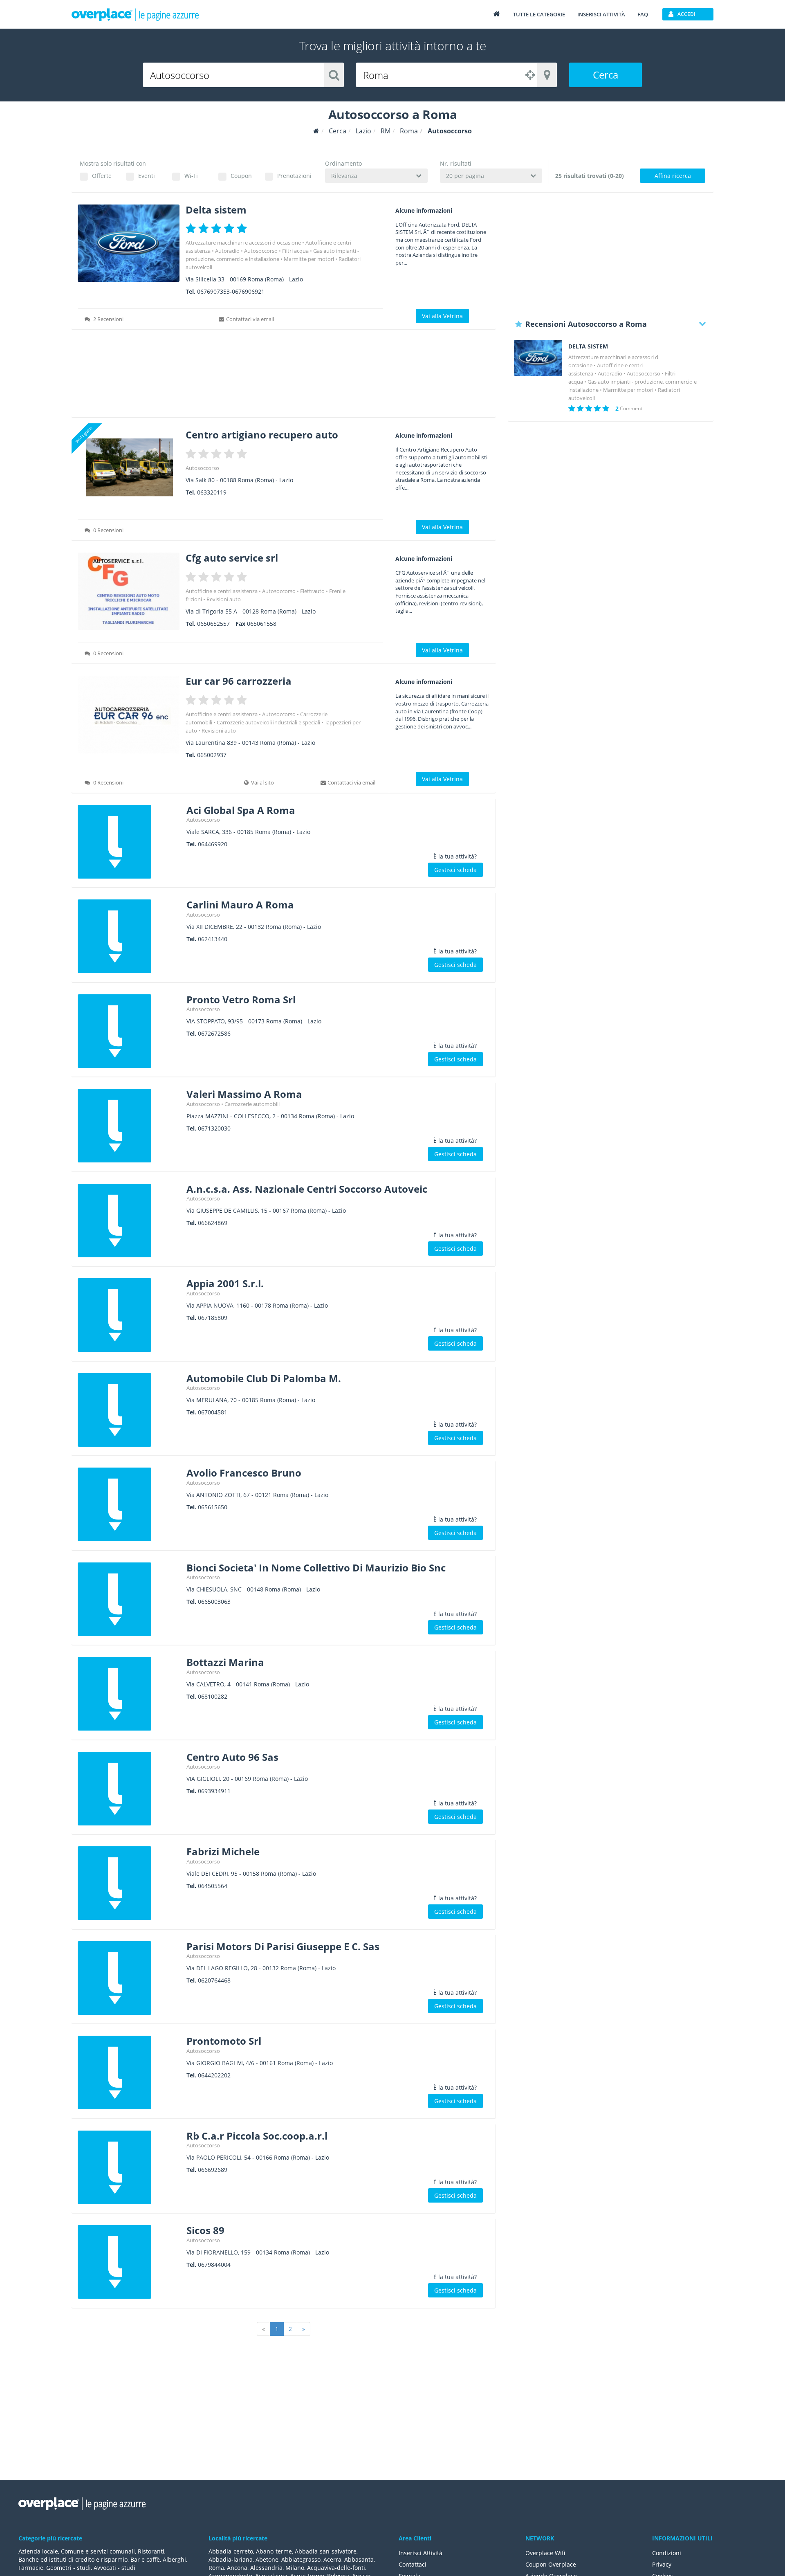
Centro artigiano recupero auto (262, 435)
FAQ (643, 14)
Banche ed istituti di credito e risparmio (73, 2559)
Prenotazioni (294, 176)
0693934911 (214, 1791)
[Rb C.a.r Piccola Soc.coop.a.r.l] (129, 2167)
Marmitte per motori (309, 259)
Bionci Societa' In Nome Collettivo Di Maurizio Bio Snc (316, 1568)
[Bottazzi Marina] (129, 1694)
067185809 (213, 1318)
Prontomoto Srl (224, 2041)
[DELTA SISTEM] (538, 358)
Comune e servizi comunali (98, 2551)
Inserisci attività (601, 14)
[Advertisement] (284, 376)
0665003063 (214, 1602)
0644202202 (214, 2075)
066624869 (213, 1223)
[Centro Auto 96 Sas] (129, 1789)
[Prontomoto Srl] (129, 2072)
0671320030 (214, 1128)
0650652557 (213, 624)
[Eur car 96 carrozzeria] (129, 714)
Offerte (102, 176)
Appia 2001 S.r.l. (225, 1283)
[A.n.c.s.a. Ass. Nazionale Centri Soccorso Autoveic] (129, 1221)
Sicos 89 (205, 2230)
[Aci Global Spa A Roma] (129, 842)
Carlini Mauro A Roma (240, 905)
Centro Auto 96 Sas (232, 1757)
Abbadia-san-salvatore (326, 2551)
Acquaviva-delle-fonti (336, 2568)
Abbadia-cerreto (231, 2551)
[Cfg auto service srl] (129, 591)
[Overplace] (316, 131)
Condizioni (667, 2553)
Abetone (267, 2559)
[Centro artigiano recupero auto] (129, 468)
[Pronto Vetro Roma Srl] (129, 1031)
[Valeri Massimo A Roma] (129, 1126)
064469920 (213, 844)
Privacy (662, 2564)
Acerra (332, 2559)
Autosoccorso (261, 251)
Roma (216, 2568)
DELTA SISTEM (588, 346)
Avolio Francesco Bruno (244, 1473)
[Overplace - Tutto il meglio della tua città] (496, 14)
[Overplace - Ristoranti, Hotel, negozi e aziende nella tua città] (135, 14)
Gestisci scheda (455, 870)
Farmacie (31, 2568)
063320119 (212, 492)
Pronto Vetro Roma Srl (241, 999)
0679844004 (214, 2265)
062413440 (213, 939)
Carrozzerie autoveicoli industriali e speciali (268, 722)
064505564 (213, 1886)
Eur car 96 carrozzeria (239, 681)
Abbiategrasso (301, 2559)
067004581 (213, 1412)
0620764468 (214, 1980)
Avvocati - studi (114, 2568)
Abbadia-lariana (231, 2559)
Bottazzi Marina (225, 1662)
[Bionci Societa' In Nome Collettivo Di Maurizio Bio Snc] (129, 1599)
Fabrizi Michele (223, 1851)
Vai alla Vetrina (442, 316)
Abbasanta (359, 2559)
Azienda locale (38, 2551)
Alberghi (174, 2559)
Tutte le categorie (539, 14)
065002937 (212, 755)
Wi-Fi (191, 176)
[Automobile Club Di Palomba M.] (129, 1410)
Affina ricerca (673, 176)
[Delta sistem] (129, 243)
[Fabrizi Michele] (129, 1883)
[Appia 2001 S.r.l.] (129, 1315)
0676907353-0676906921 (231, 291)
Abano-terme (274, 2551)
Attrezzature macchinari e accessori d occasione (243, 243)
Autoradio (227, 251)
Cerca (606, 75)
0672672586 (214, 1033)
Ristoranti (151, 2551)
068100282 (213, 1696)
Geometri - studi (68, 2568)
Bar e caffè (145, 2559)
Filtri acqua (295, 251)
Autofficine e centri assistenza (222, 591)
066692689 (213, 2170)
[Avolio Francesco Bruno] (129, 1504)
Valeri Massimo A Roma (244, 1094)
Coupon (241, 176)
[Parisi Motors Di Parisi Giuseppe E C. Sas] (129, 1978)
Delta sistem (216, 210)
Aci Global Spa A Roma (241, 810)
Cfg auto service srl (232, 558)
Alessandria (266, 2568)
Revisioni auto (224, 599)
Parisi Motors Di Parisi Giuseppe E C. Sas (283, 1946)
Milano (295, 2568)
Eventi (147, 176)
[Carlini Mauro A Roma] (129, 936)
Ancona (237, 2568)
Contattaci (413, 2564)
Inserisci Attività (421, 2553)
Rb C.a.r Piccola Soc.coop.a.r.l (257, 2136)
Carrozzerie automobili (252, 1104)
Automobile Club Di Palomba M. (264, 1378)
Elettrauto (312, 591)
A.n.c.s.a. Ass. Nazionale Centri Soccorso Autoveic (307, 1189)
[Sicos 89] (129, 2262)
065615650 (213, 1507)
